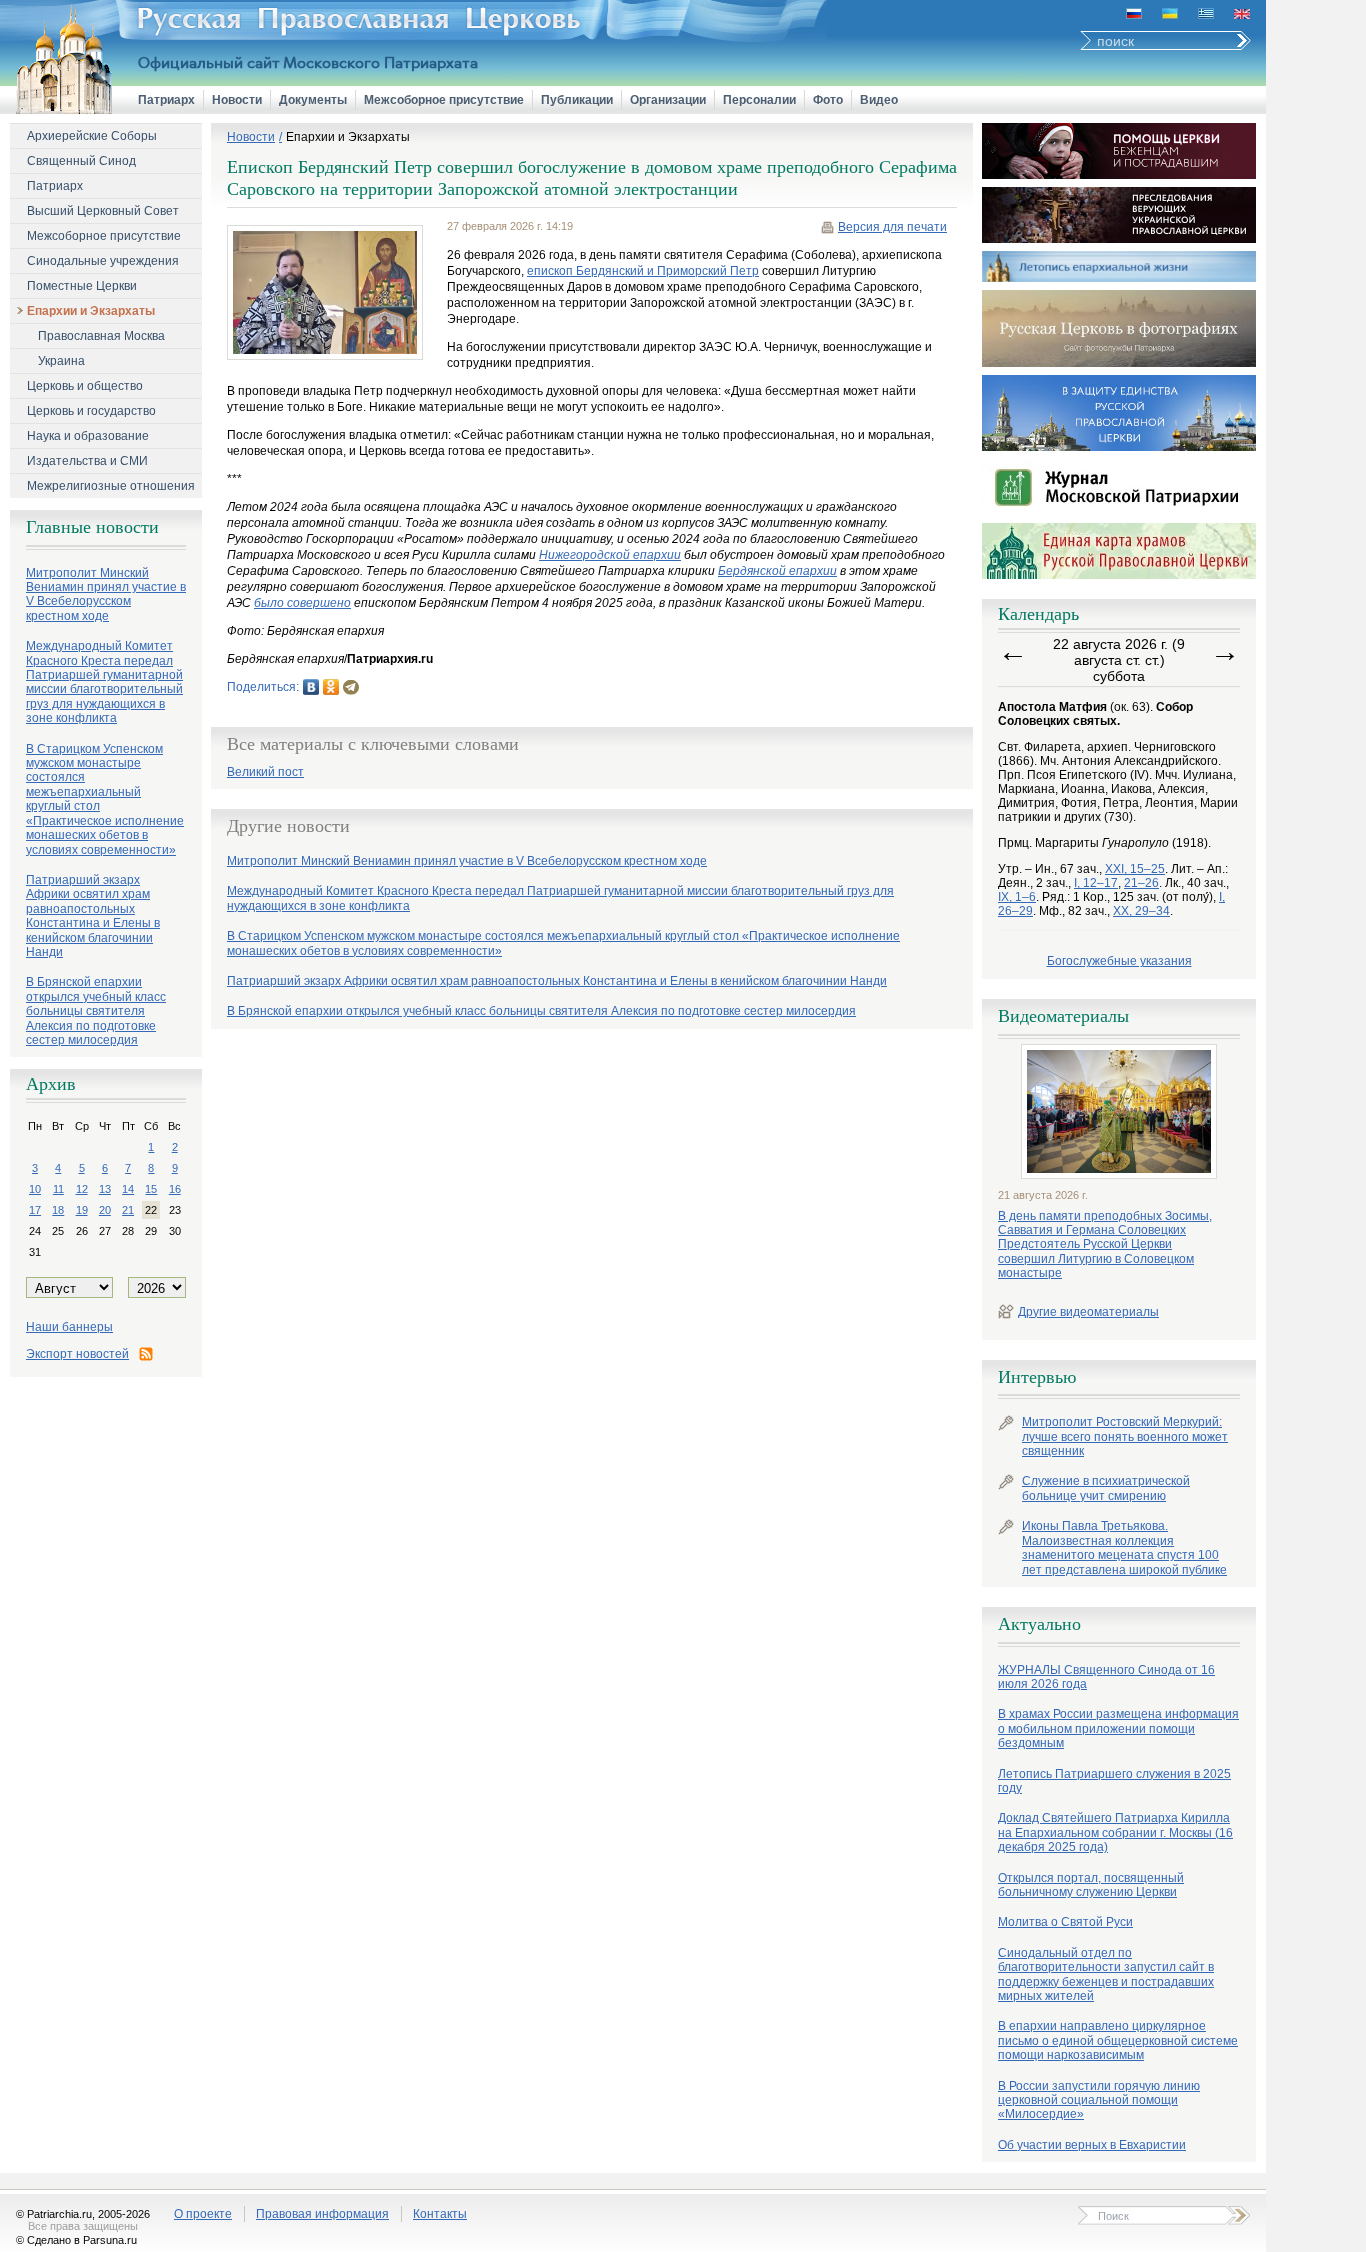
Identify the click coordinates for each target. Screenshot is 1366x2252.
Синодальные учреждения (103, 261)
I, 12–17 (1096, 883)
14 (128, 1189)
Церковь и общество (85, 386)
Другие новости (288, 826)
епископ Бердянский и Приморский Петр (643, 271)
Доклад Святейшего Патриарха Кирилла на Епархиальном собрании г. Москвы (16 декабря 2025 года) (1115, 1832)
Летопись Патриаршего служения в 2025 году (1114, 1781)
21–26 (1141, 883)
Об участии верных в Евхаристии (1092, 2145)
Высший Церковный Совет (103, 211)
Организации (668, 100)
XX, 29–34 (1141, 911)
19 (82, 1210)
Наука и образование (88, 436)
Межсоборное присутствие (444, 100)
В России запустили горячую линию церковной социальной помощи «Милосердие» (1099, 2100)
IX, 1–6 (1017, 897)
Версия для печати (892, 227)
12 (82, 1189)
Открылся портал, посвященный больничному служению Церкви (1091, 1885)
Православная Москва (101, 336)
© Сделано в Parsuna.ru (76, 2240)
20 (105, 1210)
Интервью (1037, 1377)
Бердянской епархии (777, 571)
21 (128, 1210)
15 (151, 1189)
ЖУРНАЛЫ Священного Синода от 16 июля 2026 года (1106, 1677)
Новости (237, 100)
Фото (828, 100)
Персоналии (759, 100)
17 (35, 1210)
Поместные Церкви (82, 286)
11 (58, 1189)
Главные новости (92, 527)
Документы (313, 100)
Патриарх (166, 100)
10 (35, 1189)
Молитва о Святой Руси (1065, 1922)
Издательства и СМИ (87, 461)
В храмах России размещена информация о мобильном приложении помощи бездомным (1118, 1728)
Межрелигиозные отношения (111, 486)
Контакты (440, 2214)
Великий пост (265, 772)
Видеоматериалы (1063, 1016)
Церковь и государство (91, 411)
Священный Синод (81, 161)
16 (175, 1189)
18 (58, 1210)
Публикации (577, 100)
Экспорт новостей (77, 1354)
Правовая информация (322, 2214)
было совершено (302, 603)
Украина (61, 361)
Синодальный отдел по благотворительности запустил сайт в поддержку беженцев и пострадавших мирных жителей (1106, 1974)
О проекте (203, 2214)
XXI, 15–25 (1135, 869)
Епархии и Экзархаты (91, 311)
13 (105, 1189)
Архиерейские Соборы (92, 136)
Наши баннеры (69, 1327)
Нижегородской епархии (610, 555)
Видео (879, 100)
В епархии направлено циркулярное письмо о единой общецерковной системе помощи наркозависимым (1118, 2040)
